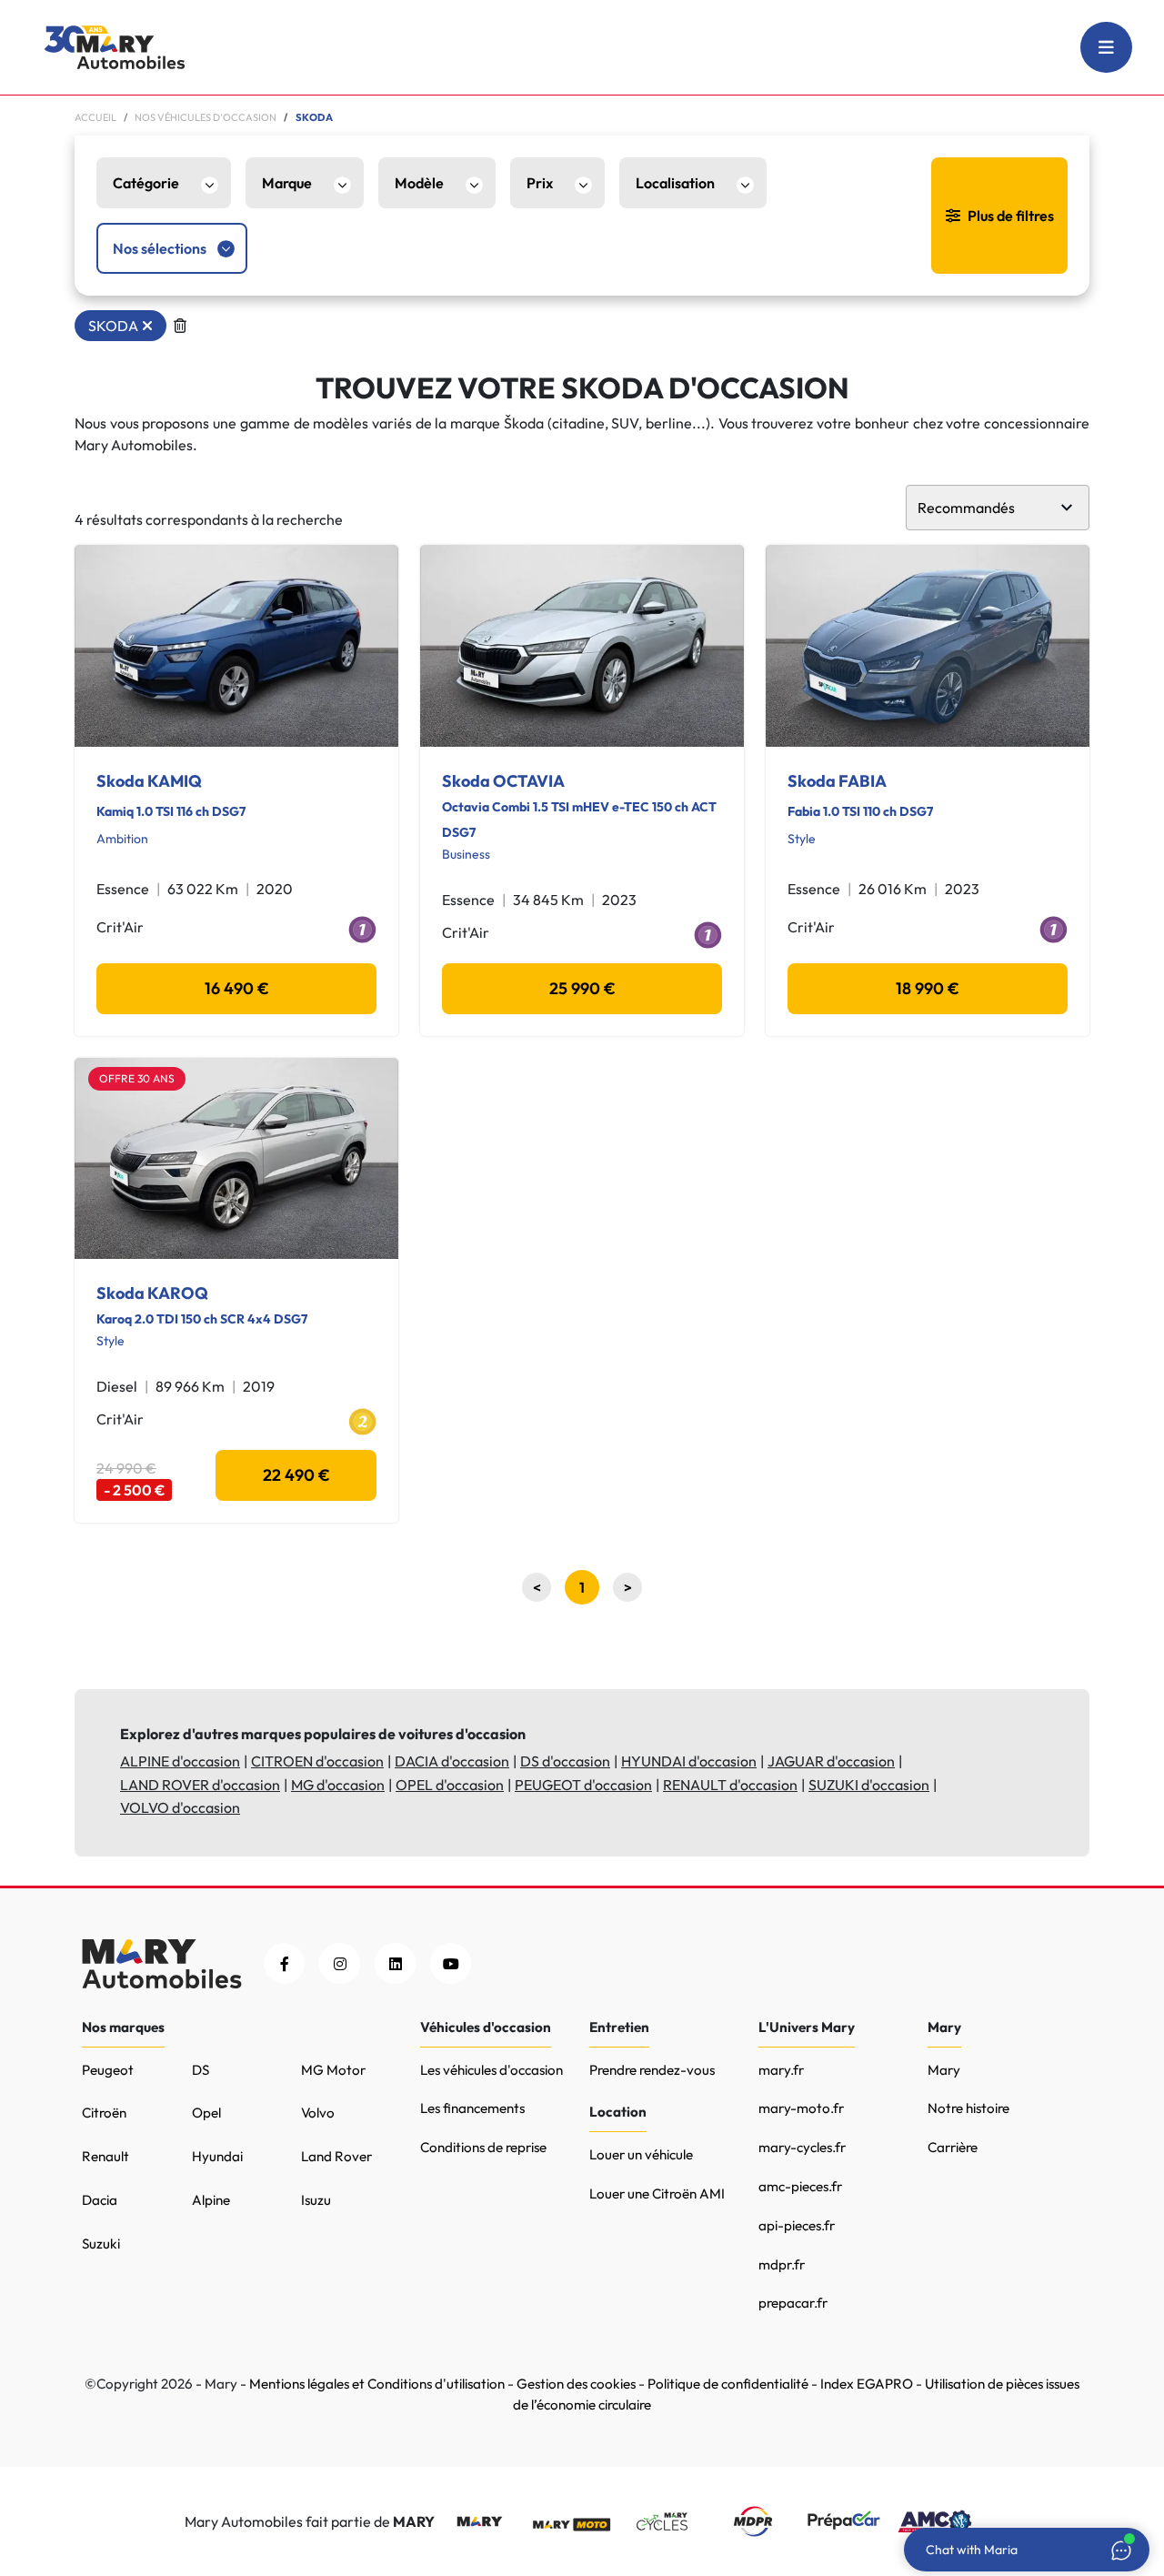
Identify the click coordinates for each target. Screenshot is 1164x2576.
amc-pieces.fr (800, 2186)
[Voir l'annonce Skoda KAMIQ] (236, 645)
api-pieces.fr (797, 2225)
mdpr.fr (782, 2264)
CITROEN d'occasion (317, 1761)
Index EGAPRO (867, 2384)
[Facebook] (284, 1963)
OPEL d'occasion (450, 1785)
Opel (206, 2113)
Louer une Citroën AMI (657, 2194)
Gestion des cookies (576, 2384)
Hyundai (217, 2156)
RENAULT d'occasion (730, 1785)
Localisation (675, 183)
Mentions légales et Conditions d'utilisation (377, 2384)
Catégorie (146, 183)
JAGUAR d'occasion (831, 1761)
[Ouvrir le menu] (1106, 47)
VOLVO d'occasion (180, 1807)
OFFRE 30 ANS (137, 1078)
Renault (105, 2156)
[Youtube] (451, 1963)
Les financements (472, 2108)
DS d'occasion (565, 1761)
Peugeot (108, 2070)
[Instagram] (340, 1963)
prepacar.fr (793, 2303)
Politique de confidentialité (728, 2384)
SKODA (113, 326)
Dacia (100, 2200)
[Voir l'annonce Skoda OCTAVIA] (582, 645)
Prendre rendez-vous (652, 2070)
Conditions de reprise (483, 2147)
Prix (540, 183)
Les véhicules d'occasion (492, 2070)
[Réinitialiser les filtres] (180, 326)
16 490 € (237, 988)
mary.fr (781, 2070)
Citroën (104, 2113)
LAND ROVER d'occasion (200, 1785)
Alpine (211, 2200)
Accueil (95, 117)
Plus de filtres (1011, 216)
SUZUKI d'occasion (869, 1785)
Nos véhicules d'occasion (206, 117)
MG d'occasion (338, 1785)
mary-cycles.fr (802, 2147)
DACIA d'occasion (452, 1761)
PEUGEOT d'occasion (583, 1785)
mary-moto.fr (801, 2108)
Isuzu (316, 2200)
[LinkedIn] (395, 1963)
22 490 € (296, 1475)
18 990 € (928, 988)
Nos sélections (160, 248)
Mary (944, 2070)
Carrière (953, 2147)
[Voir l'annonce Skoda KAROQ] (236, 1158)
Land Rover (336, 2156)
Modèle (419, 183)
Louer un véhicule (641, 2154)
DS (201, 2070)
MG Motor (333, 2070)
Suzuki (101, 2244)
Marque (287, 183)
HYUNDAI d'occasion (689, 1761)
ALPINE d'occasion (180, 1761)
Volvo (318, 2113)
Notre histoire (968, 2108)
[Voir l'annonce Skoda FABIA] (928, 645)
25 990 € (582, 988)
